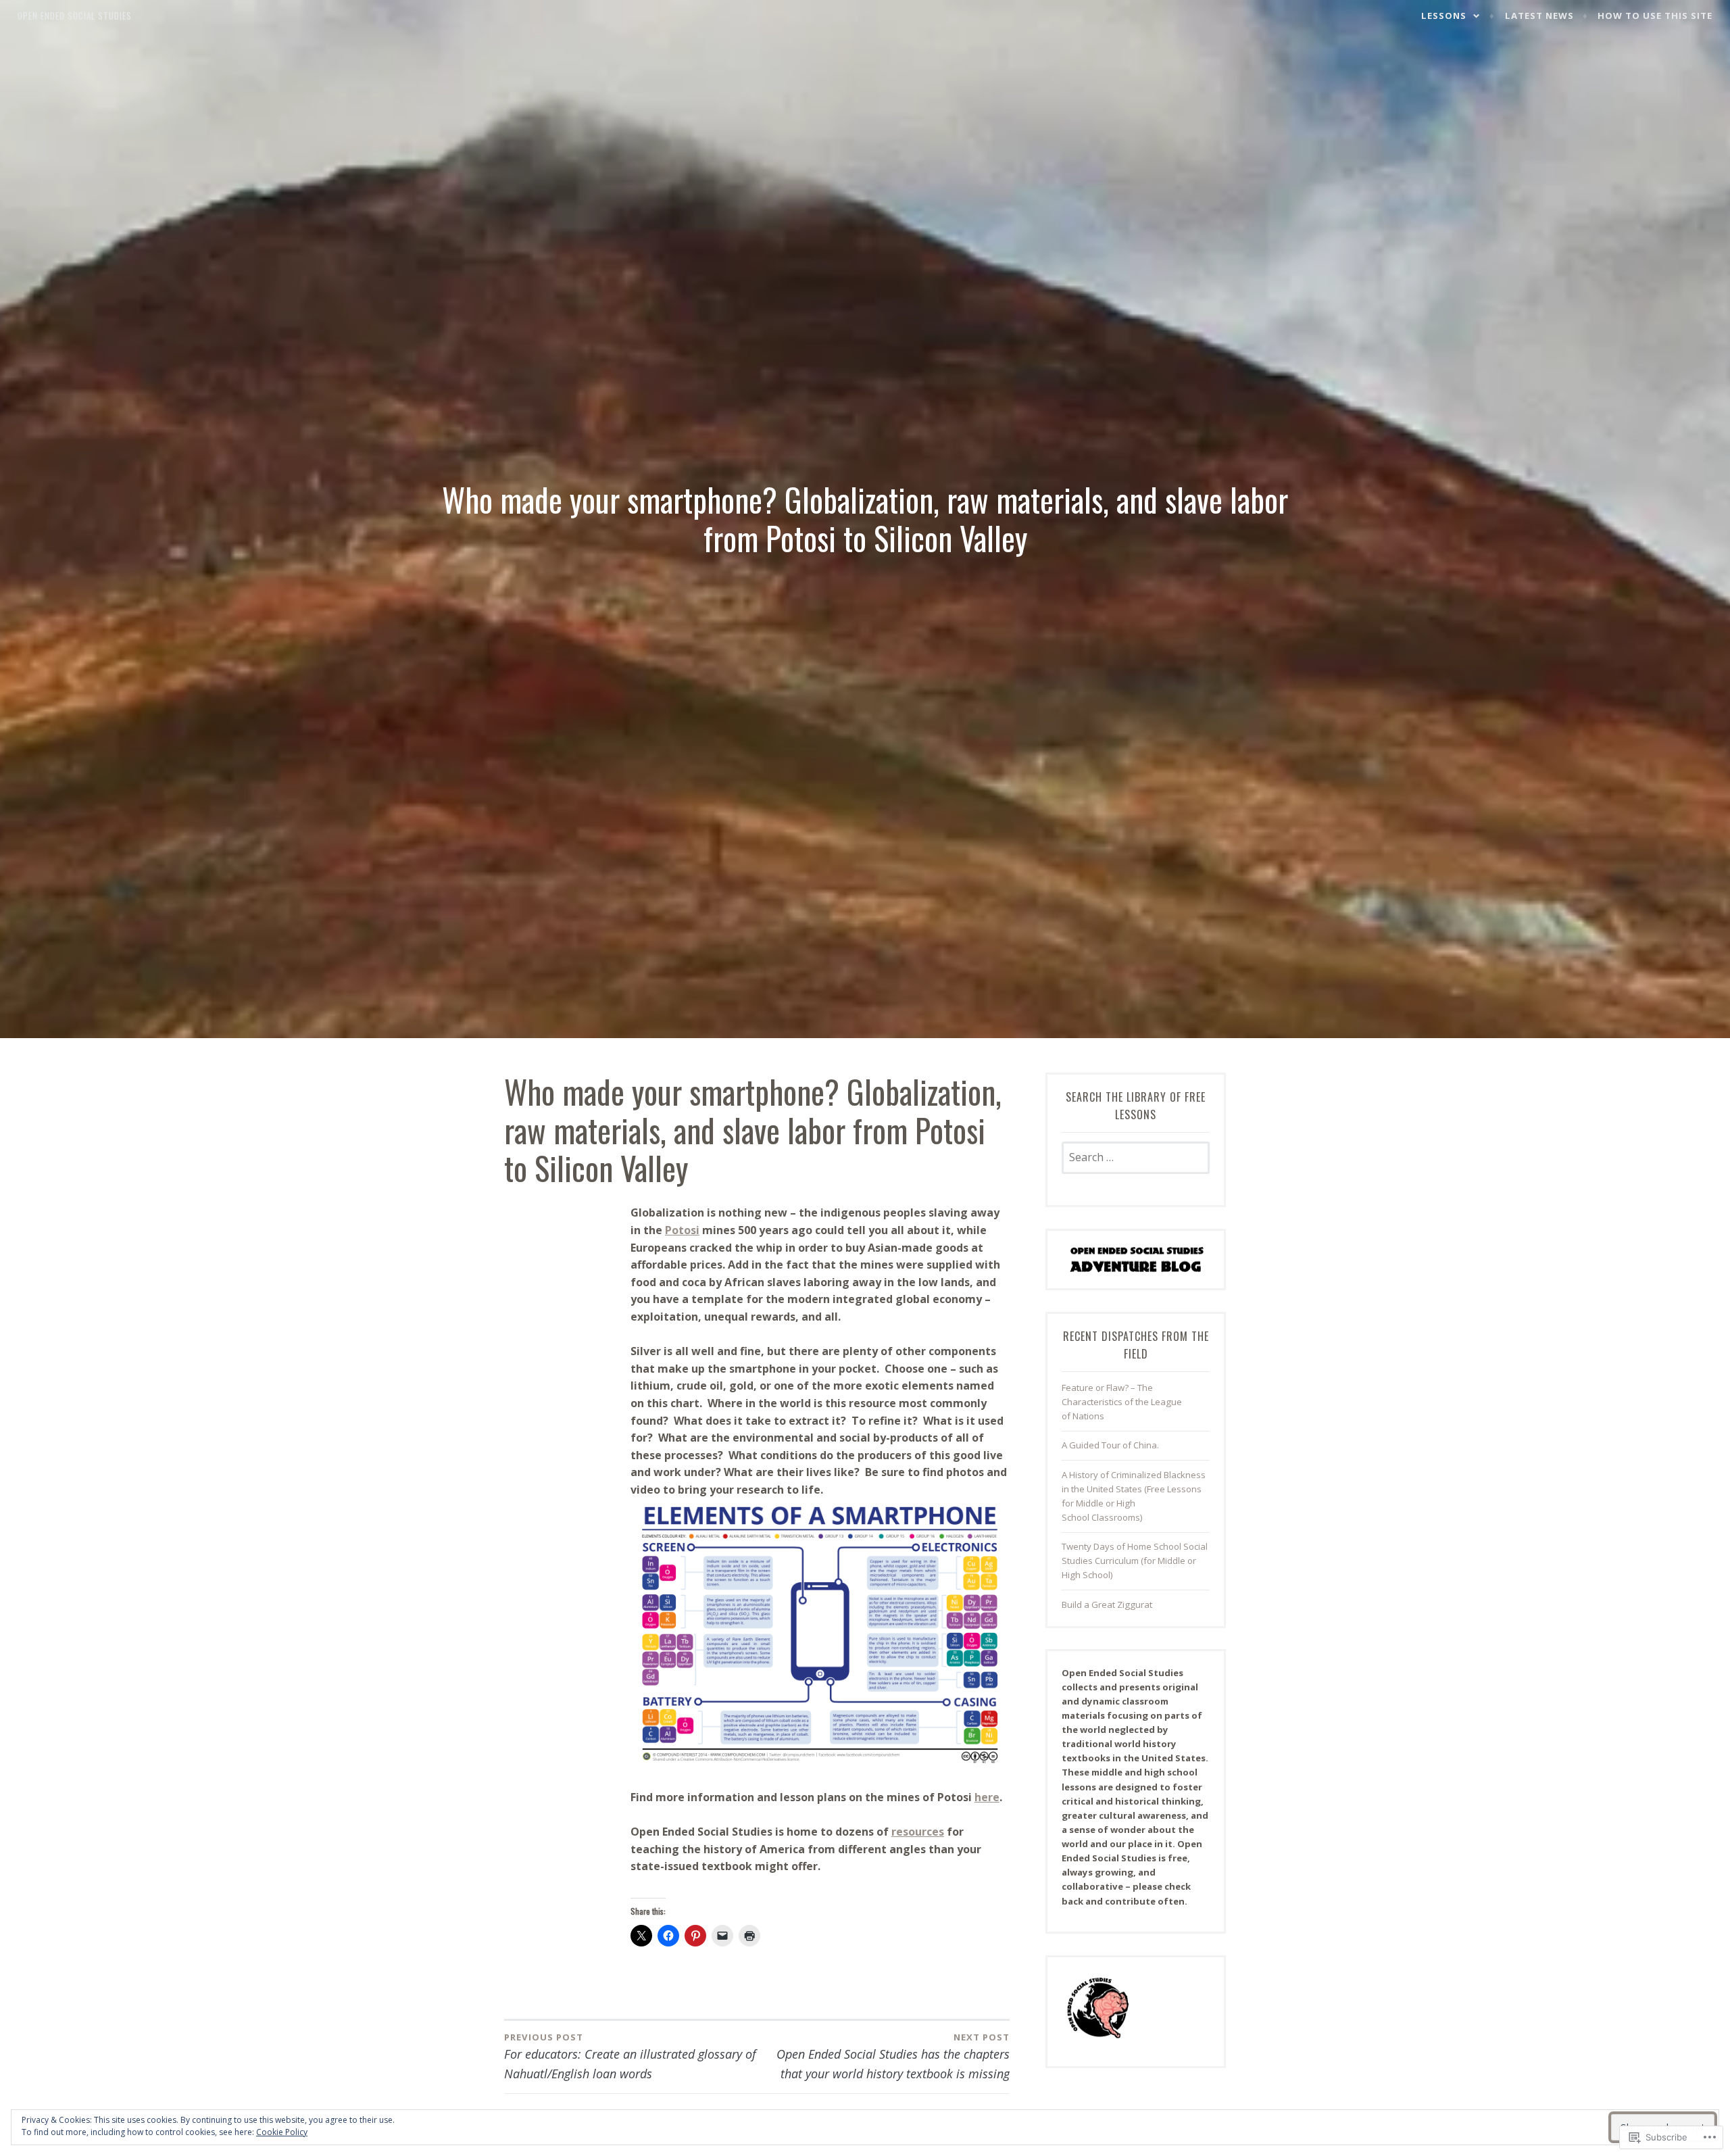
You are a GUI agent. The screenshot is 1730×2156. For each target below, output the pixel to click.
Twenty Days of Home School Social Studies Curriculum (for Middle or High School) (1135, 1561)
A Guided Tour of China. (1110, 1445)
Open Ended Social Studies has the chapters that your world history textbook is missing (893, 2056)
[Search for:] (1136, 1158)
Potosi (682, 1230)
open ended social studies (75, 16)
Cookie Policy (282, 2132)
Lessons (1444, 16)
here (987, 1797)
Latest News (1539, 16)
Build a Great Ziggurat (1107, 1604)
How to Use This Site (1655, 16)
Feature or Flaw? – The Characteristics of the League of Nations (1122, 1402)
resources (918, 1832)
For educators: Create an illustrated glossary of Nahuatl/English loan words (630, 2056)
